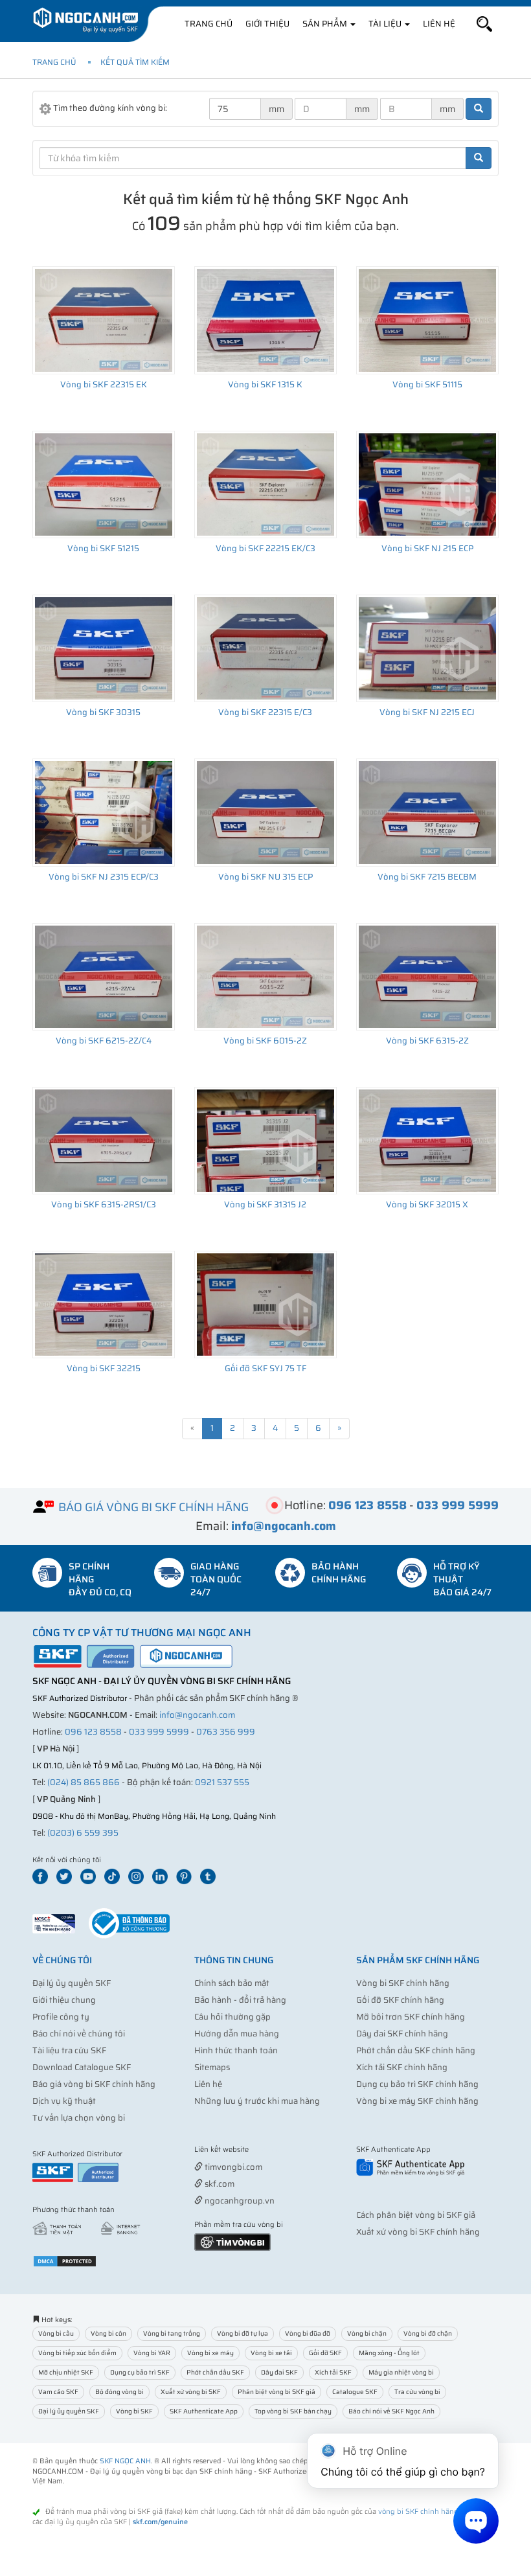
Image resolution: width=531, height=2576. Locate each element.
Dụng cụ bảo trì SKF (140, 2372)
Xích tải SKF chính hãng (402, 2067)
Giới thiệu (267, 24)
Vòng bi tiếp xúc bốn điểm (77, 2353)
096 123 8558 (93, 1732)
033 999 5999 (159, 1732)
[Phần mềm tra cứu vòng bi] (232, 2241)
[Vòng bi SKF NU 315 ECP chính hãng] (265, 812)
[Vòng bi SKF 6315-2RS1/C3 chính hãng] (104, 1141)
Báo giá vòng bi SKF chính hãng (94, 2084)
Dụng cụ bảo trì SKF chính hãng (417, 2084)
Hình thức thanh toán (236, 2050)
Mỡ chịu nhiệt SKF (66, 2372)
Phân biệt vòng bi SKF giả (277, 2392)
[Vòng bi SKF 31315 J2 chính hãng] (265, 1141)
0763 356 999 (226, 1732)
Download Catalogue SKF (82, 2067)
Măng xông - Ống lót (389, 2353)
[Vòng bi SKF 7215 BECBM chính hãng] (427, 812)
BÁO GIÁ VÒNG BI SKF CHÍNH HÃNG (153, 1507)
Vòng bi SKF (134, 2411)
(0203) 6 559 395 (83, 1833)
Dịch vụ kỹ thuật (64, 2101)
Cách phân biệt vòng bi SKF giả (416, 2215)
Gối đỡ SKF (325, 2353)
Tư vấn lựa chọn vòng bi (79, 2118)
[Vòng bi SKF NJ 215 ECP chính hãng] (427, 484)
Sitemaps (212, 2067)
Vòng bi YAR (152, 2353)
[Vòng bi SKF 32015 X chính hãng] (427, 1141)
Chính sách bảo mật (232, 1983)
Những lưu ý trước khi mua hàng (257, 2101)
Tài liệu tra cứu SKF (69, 2050)
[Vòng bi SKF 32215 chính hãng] (104, 1305)
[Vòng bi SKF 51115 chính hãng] (427, 320)
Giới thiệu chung (64, 2000)
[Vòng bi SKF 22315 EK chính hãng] (104, 320)
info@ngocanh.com (197, 1715)
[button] (484, 24)
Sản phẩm (326, 24)
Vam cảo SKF (58, 2392)
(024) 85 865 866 (84, 1782)
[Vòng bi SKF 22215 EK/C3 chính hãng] (265, 484)
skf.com (219, 2184)
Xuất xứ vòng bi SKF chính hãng (418, 2232)
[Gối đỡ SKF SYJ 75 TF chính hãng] (265, 1305)
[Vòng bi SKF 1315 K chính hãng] (265, 320)
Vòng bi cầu (56, 2333)
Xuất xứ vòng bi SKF (191, 2392)
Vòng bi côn (108, 2333)
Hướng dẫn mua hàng (237, 2034)
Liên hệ (439, 24)
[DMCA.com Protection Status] (65, 2260)
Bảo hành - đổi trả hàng (240, 2000)
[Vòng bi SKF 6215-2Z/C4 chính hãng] (104, 977)
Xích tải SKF (333, 2372)
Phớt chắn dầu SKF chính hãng (416, 2050)
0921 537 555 (222, 1782)
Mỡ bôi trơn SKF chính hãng (411, 2017)
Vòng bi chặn (367, 2333)
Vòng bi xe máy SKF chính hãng (417, 2101)
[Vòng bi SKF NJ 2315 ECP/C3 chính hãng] (104, 812)
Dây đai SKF (279, 2372)
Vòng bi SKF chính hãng (403, 1983)
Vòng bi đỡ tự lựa (243, 2333)
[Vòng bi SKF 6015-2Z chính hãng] (265, 977)
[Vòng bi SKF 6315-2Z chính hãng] (427, 977)
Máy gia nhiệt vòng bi (401, 2372)
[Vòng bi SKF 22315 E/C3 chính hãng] (265, 648)
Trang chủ (209, 24)
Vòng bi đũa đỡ (308, 2333)
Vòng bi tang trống (172, 2333)
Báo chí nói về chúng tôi (79, 2034)
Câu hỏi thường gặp (232, 2017)
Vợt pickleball (267, 2150)
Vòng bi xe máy (210, 2353)
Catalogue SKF (355, 2392)
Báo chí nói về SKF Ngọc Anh (391, 2411)
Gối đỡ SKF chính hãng (400, 2000)
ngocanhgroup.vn (239, 2201)
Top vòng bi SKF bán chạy (293, 2411)
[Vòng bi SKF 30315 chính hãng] (104, 648)
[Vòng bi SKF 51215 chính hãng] (104, 484)
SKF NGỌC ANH (125, 2461)
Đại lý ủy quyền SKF (72, 1983)
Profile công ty (61, 2017)
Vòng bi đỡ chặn (428, 2333)
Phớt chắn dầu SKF (215, 2372)
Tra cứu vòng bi (417, 2392)
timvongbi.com (232, 2167)
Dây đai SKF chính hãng (402, 2034)
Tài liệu (386, 24)
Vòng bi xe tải (271, 2353)
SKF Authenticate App (204, 2411)
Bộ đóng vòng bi (119, 2392)
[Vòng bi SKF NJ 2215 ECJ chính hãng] (427, 648)
